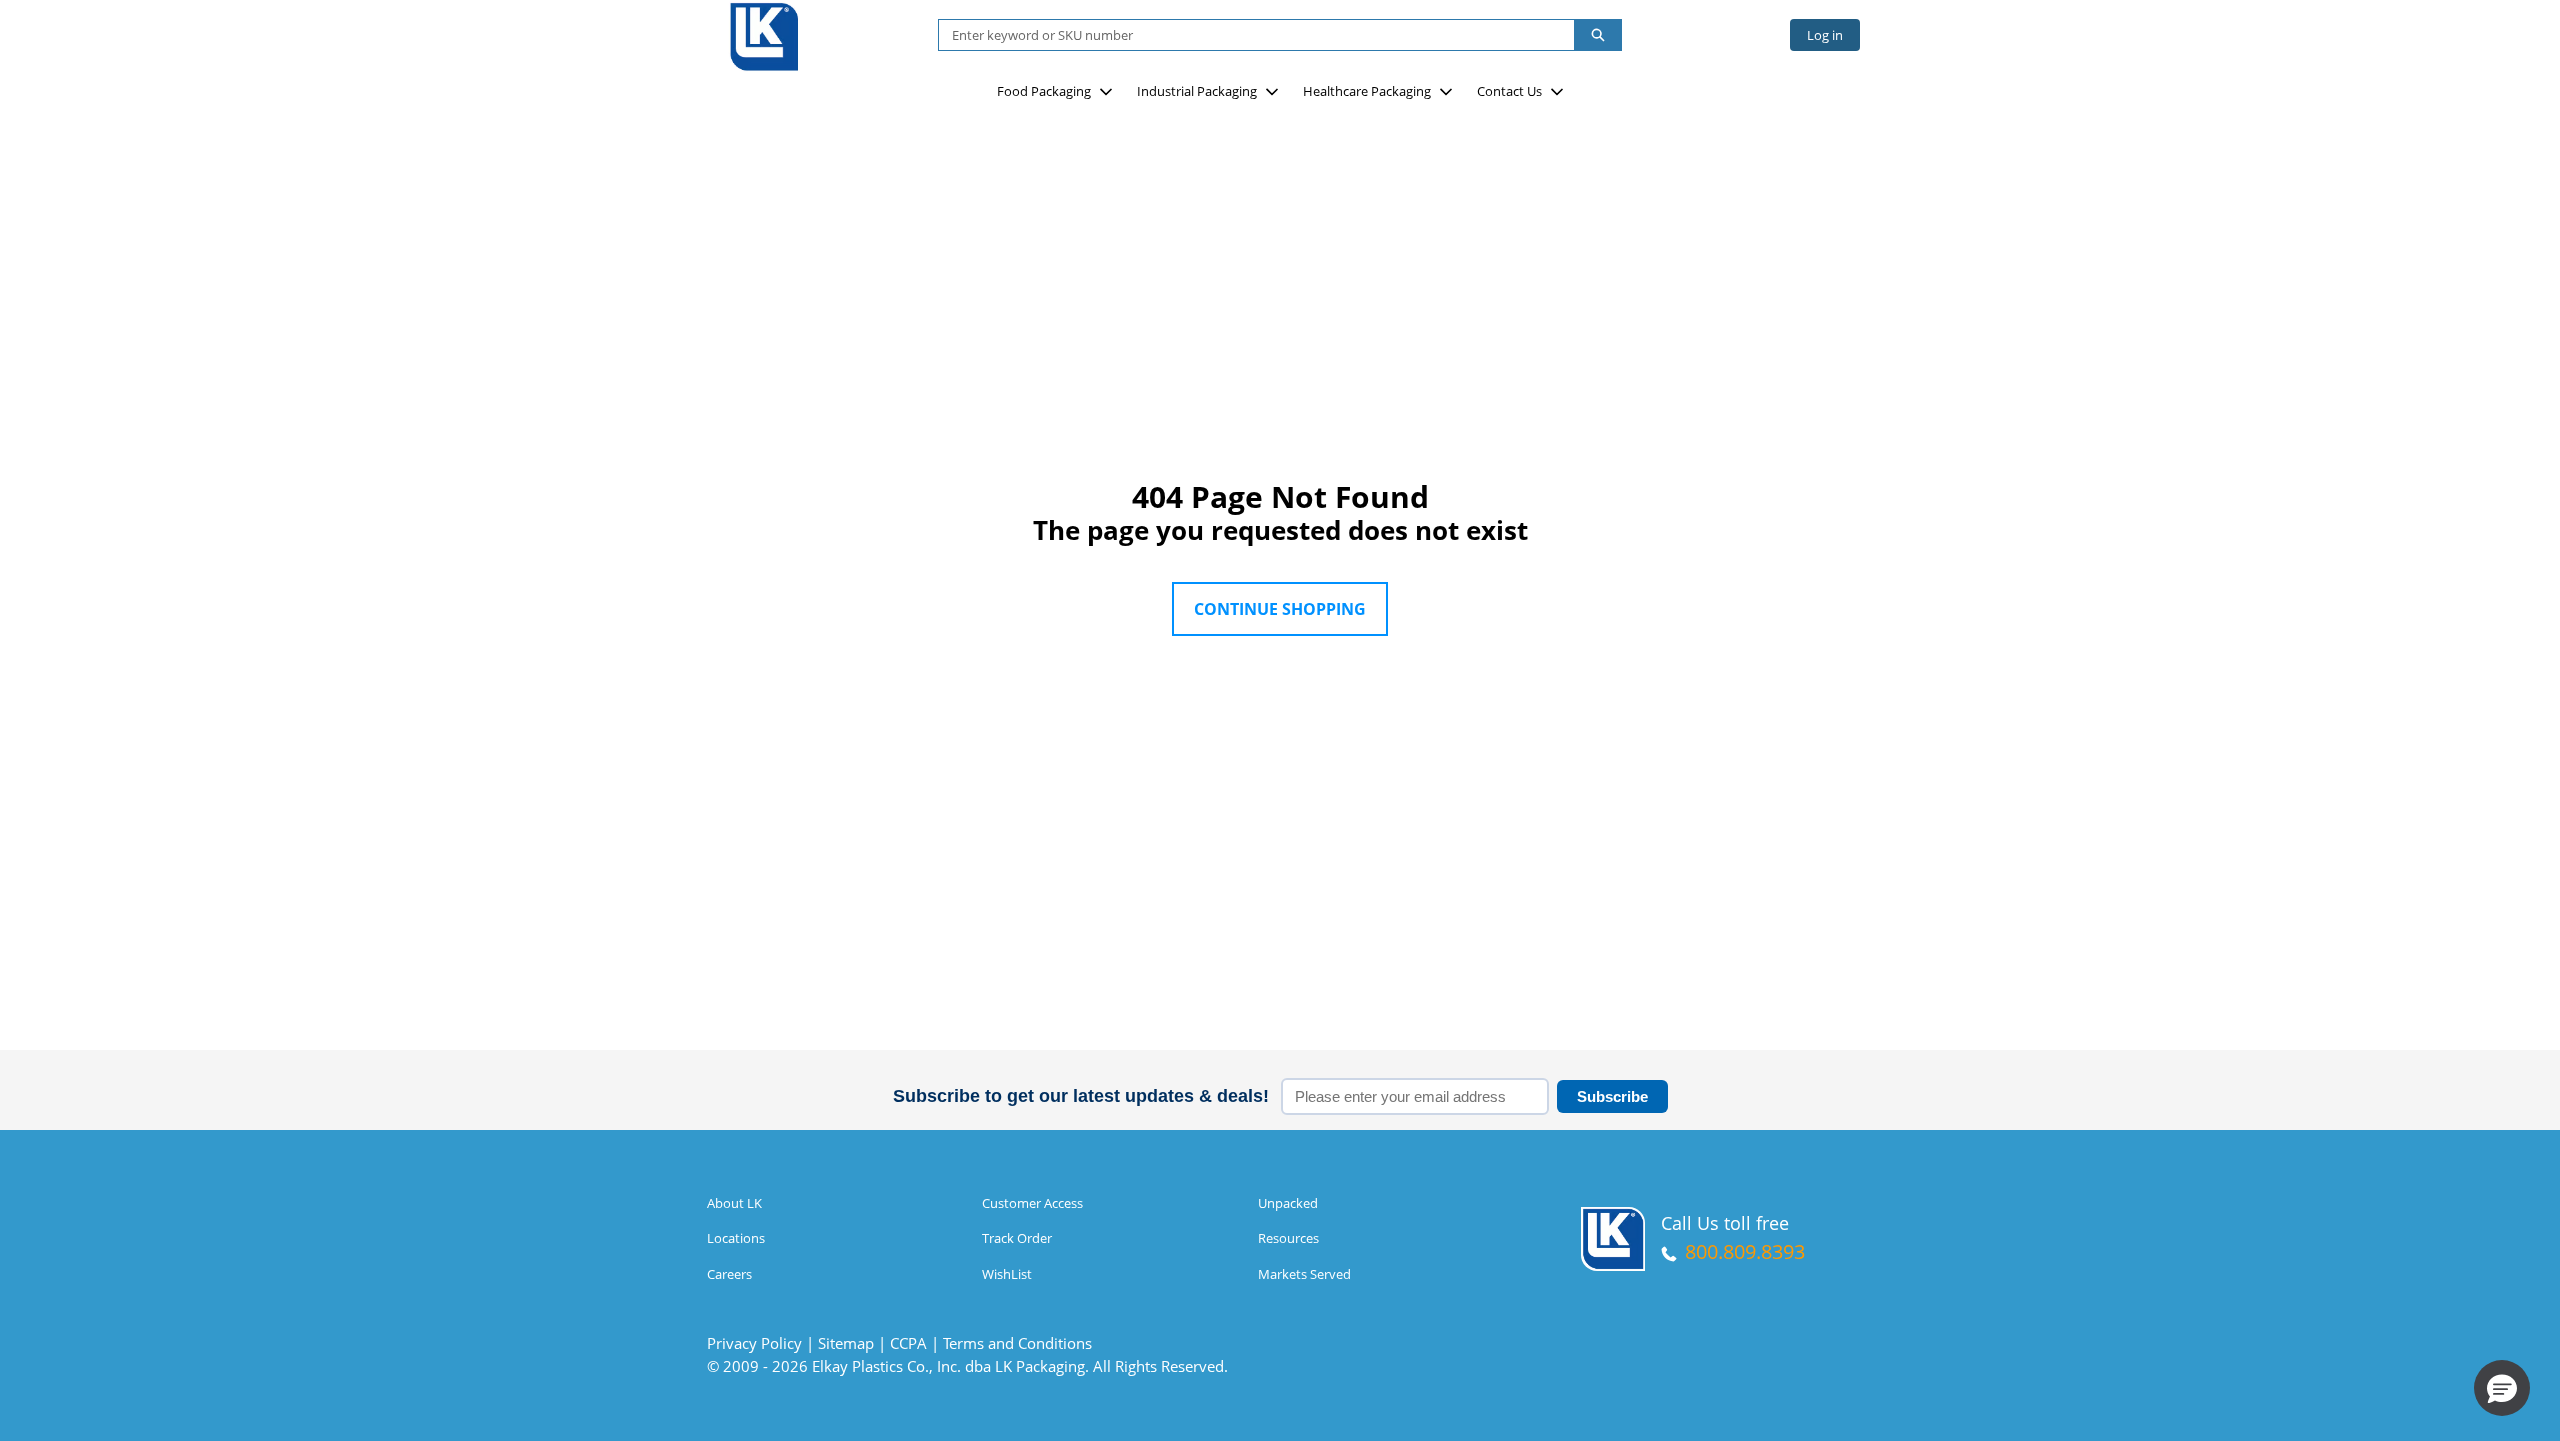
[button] (2502, 1388)
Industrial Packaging (1197, 91)
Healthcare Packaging (1367, 91)
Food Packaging (1044, 91)
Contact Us (1509, 91)
